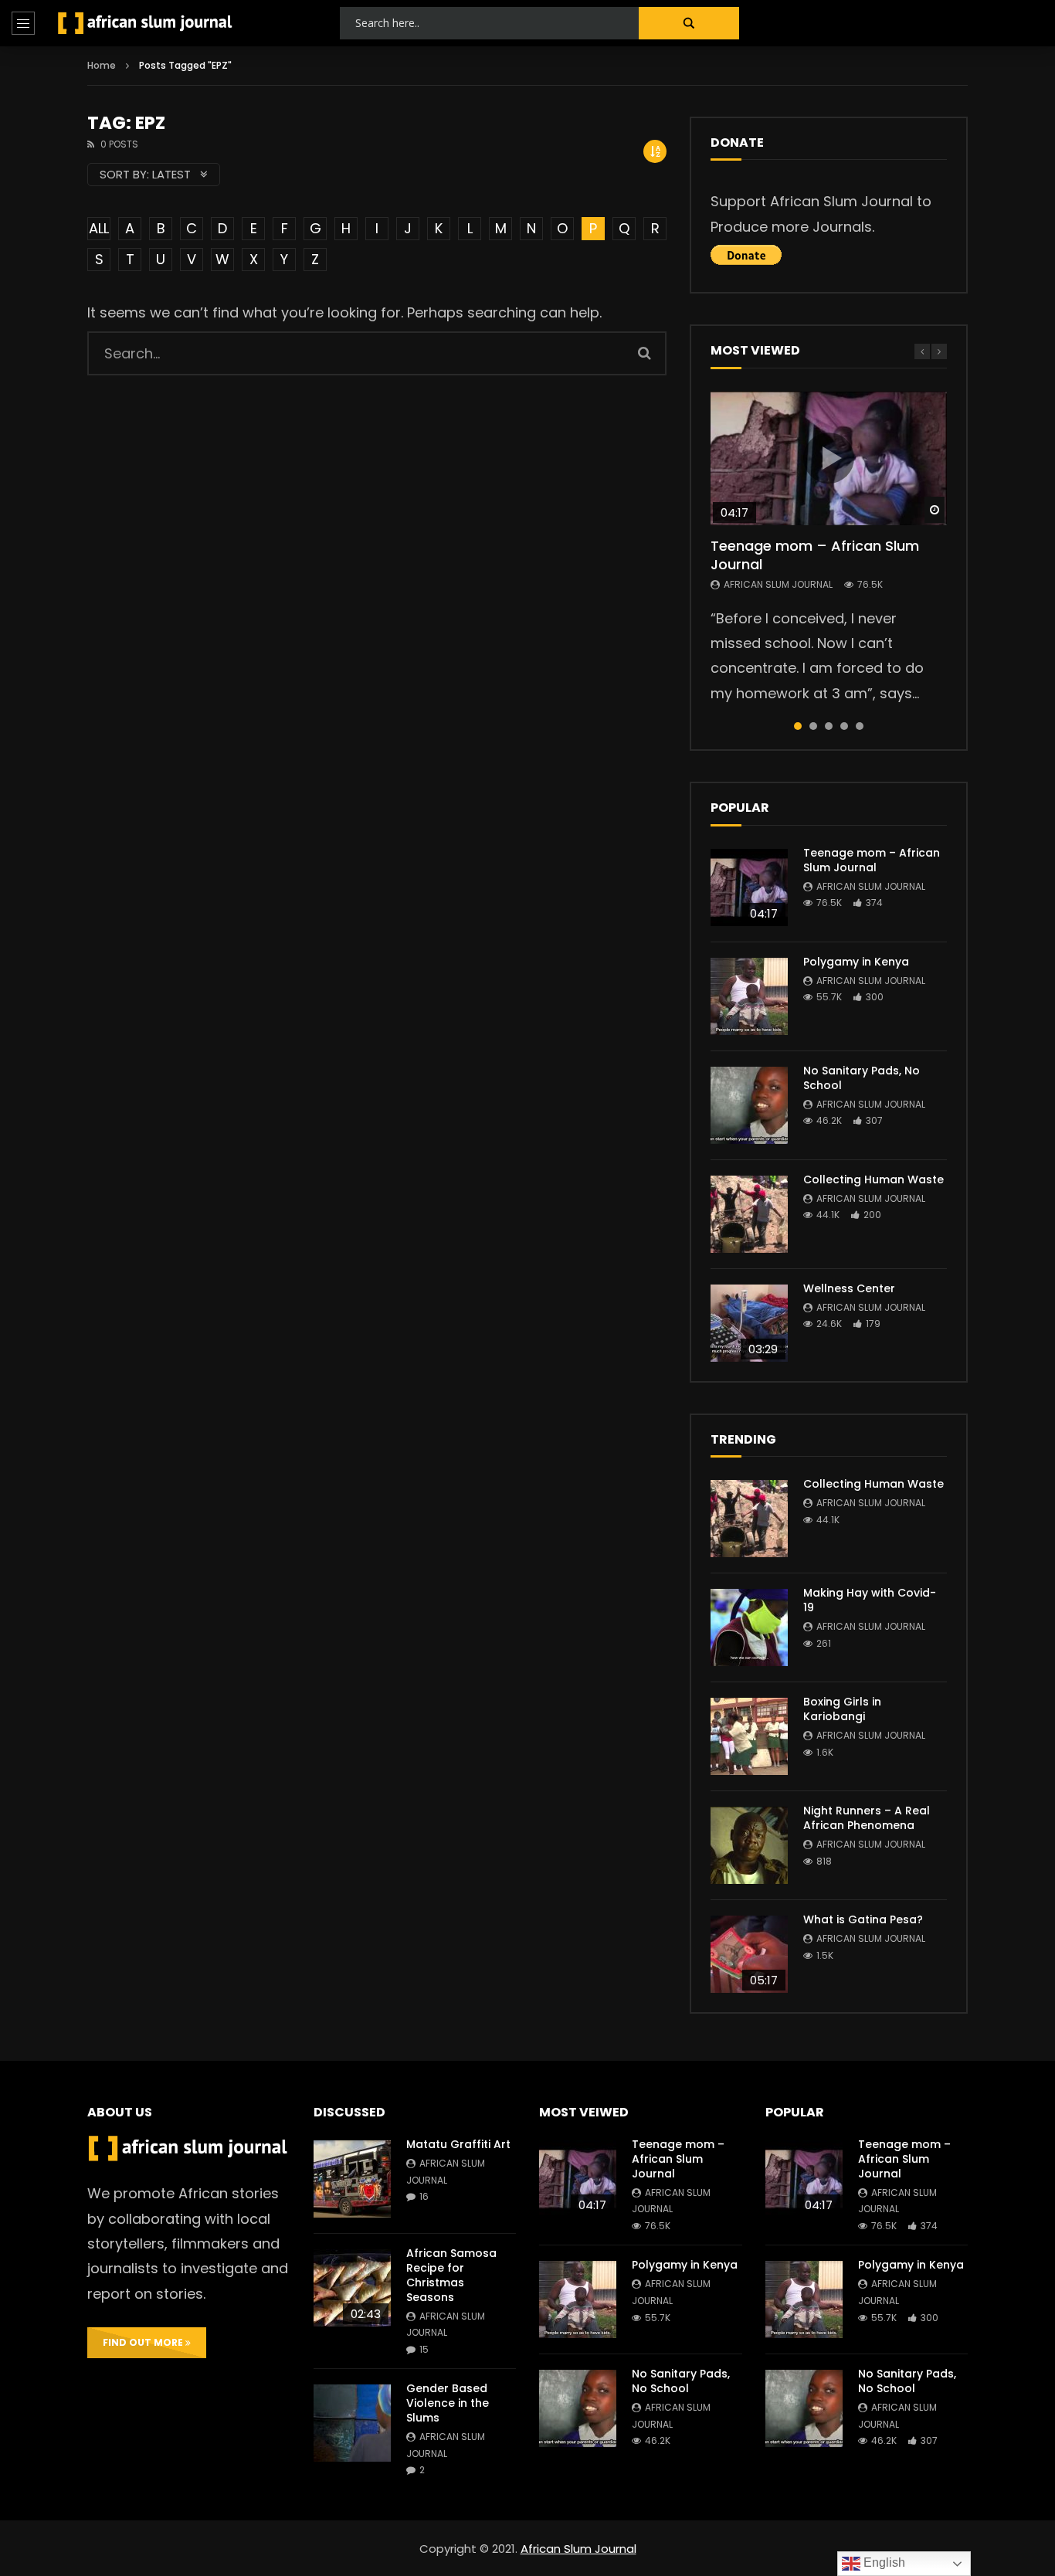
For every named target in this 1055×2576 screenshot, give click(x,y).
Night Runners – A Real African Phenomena (867, 1818)
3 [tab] (829, 726)
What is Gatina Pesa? (863, 1919)
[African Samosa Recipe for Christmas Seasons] (352, 2288)
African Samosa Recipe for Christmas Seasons (451, 2275)
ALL (99, 228)
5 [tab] (860, 726)
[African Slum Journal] (145, 23)
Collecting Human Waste (874, 1179)
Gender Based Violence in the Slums (448, 2403)
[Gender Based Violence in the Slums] (352, 2423)
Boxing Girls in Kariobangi (842, 1709)
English (883, 2562)
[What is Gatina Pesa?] (749, 1954)
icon (829, 458)
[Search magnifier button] (689, 23)
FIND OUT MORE (144, 2342)
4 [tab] (844, 726)
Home (102, 65)
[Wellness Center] (749, 1323)
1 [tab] (798, 726)
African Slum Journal (778, 584)
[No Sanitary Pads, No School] (749, 1105)
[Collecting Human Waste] (749, 1214)
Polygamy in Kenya (856, 962)
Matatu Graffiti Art (458, 2144)
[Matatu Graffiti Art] (352, 2179)
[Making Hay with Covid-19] (749, 1627)
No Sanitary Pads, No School (862, 1078)
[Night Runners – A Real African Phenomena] (749, 1845)
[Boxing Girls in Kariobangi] (749, 1736)
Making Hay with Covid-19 (870, 1600)
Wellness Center (849, 1288)
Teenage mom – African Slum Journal (815, 555)
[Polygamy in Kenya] (749, 996)
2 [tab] (813, 726)
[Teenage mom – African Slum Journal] (749, 888)
